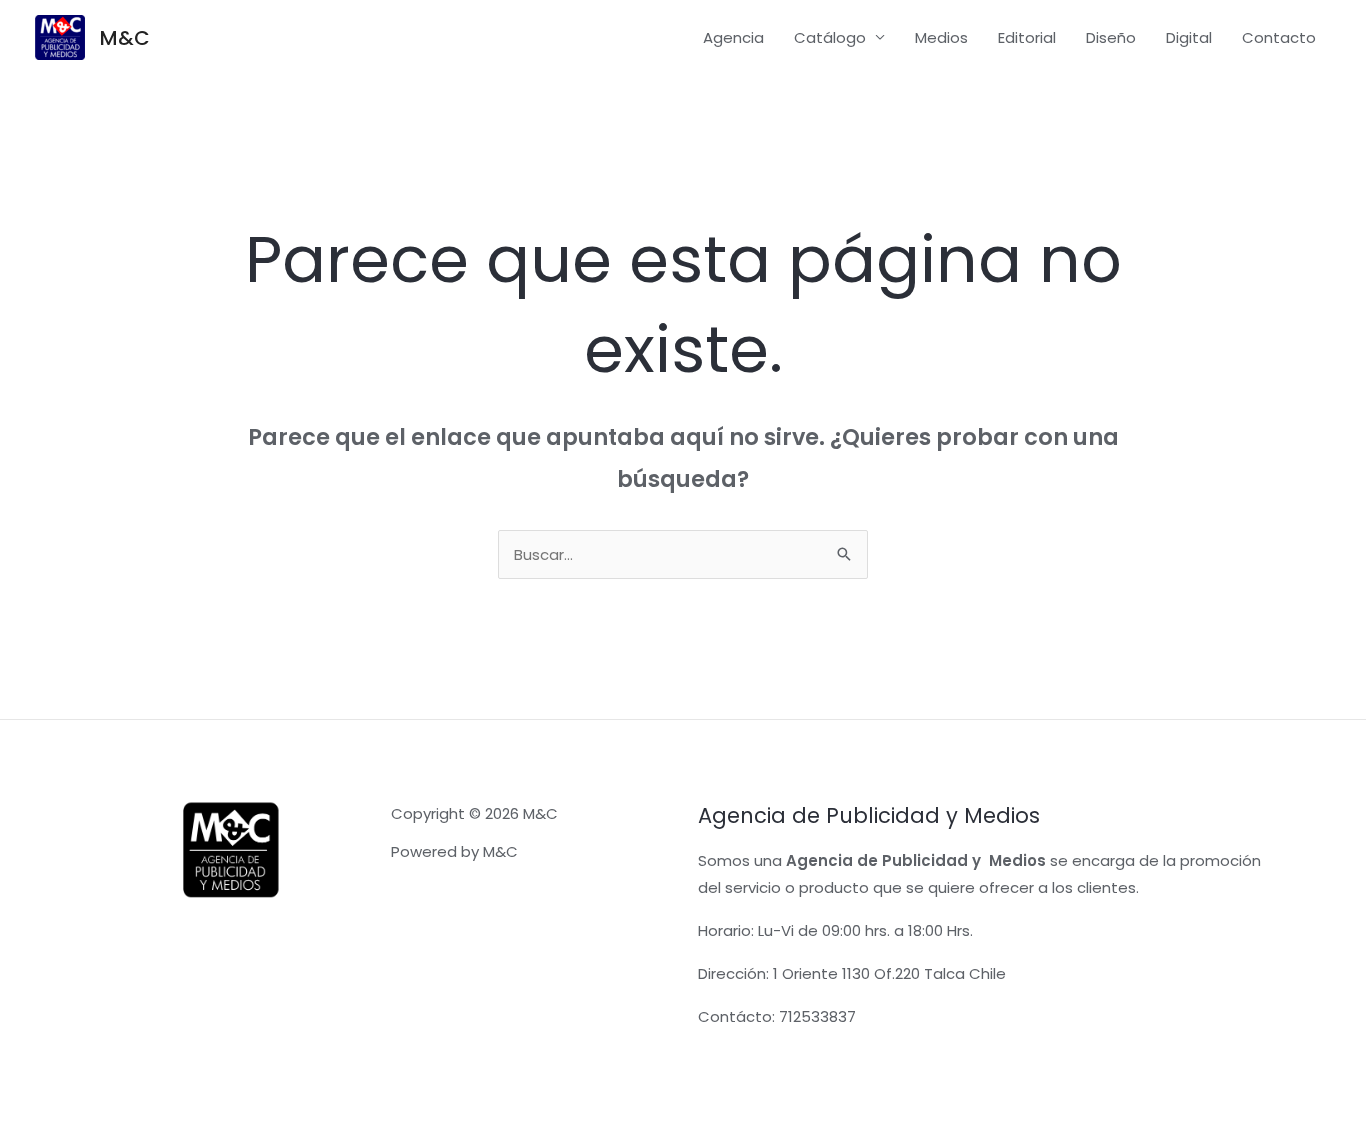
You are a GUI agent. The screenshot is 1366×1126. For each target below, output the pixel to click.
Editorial (1027, 37)
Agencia (733, 37)
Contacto (1279, 37)
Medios (941, 37)
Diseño (1111, 37)
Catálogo (830, 37)
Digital (1189, 37)
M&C (125, 38)
